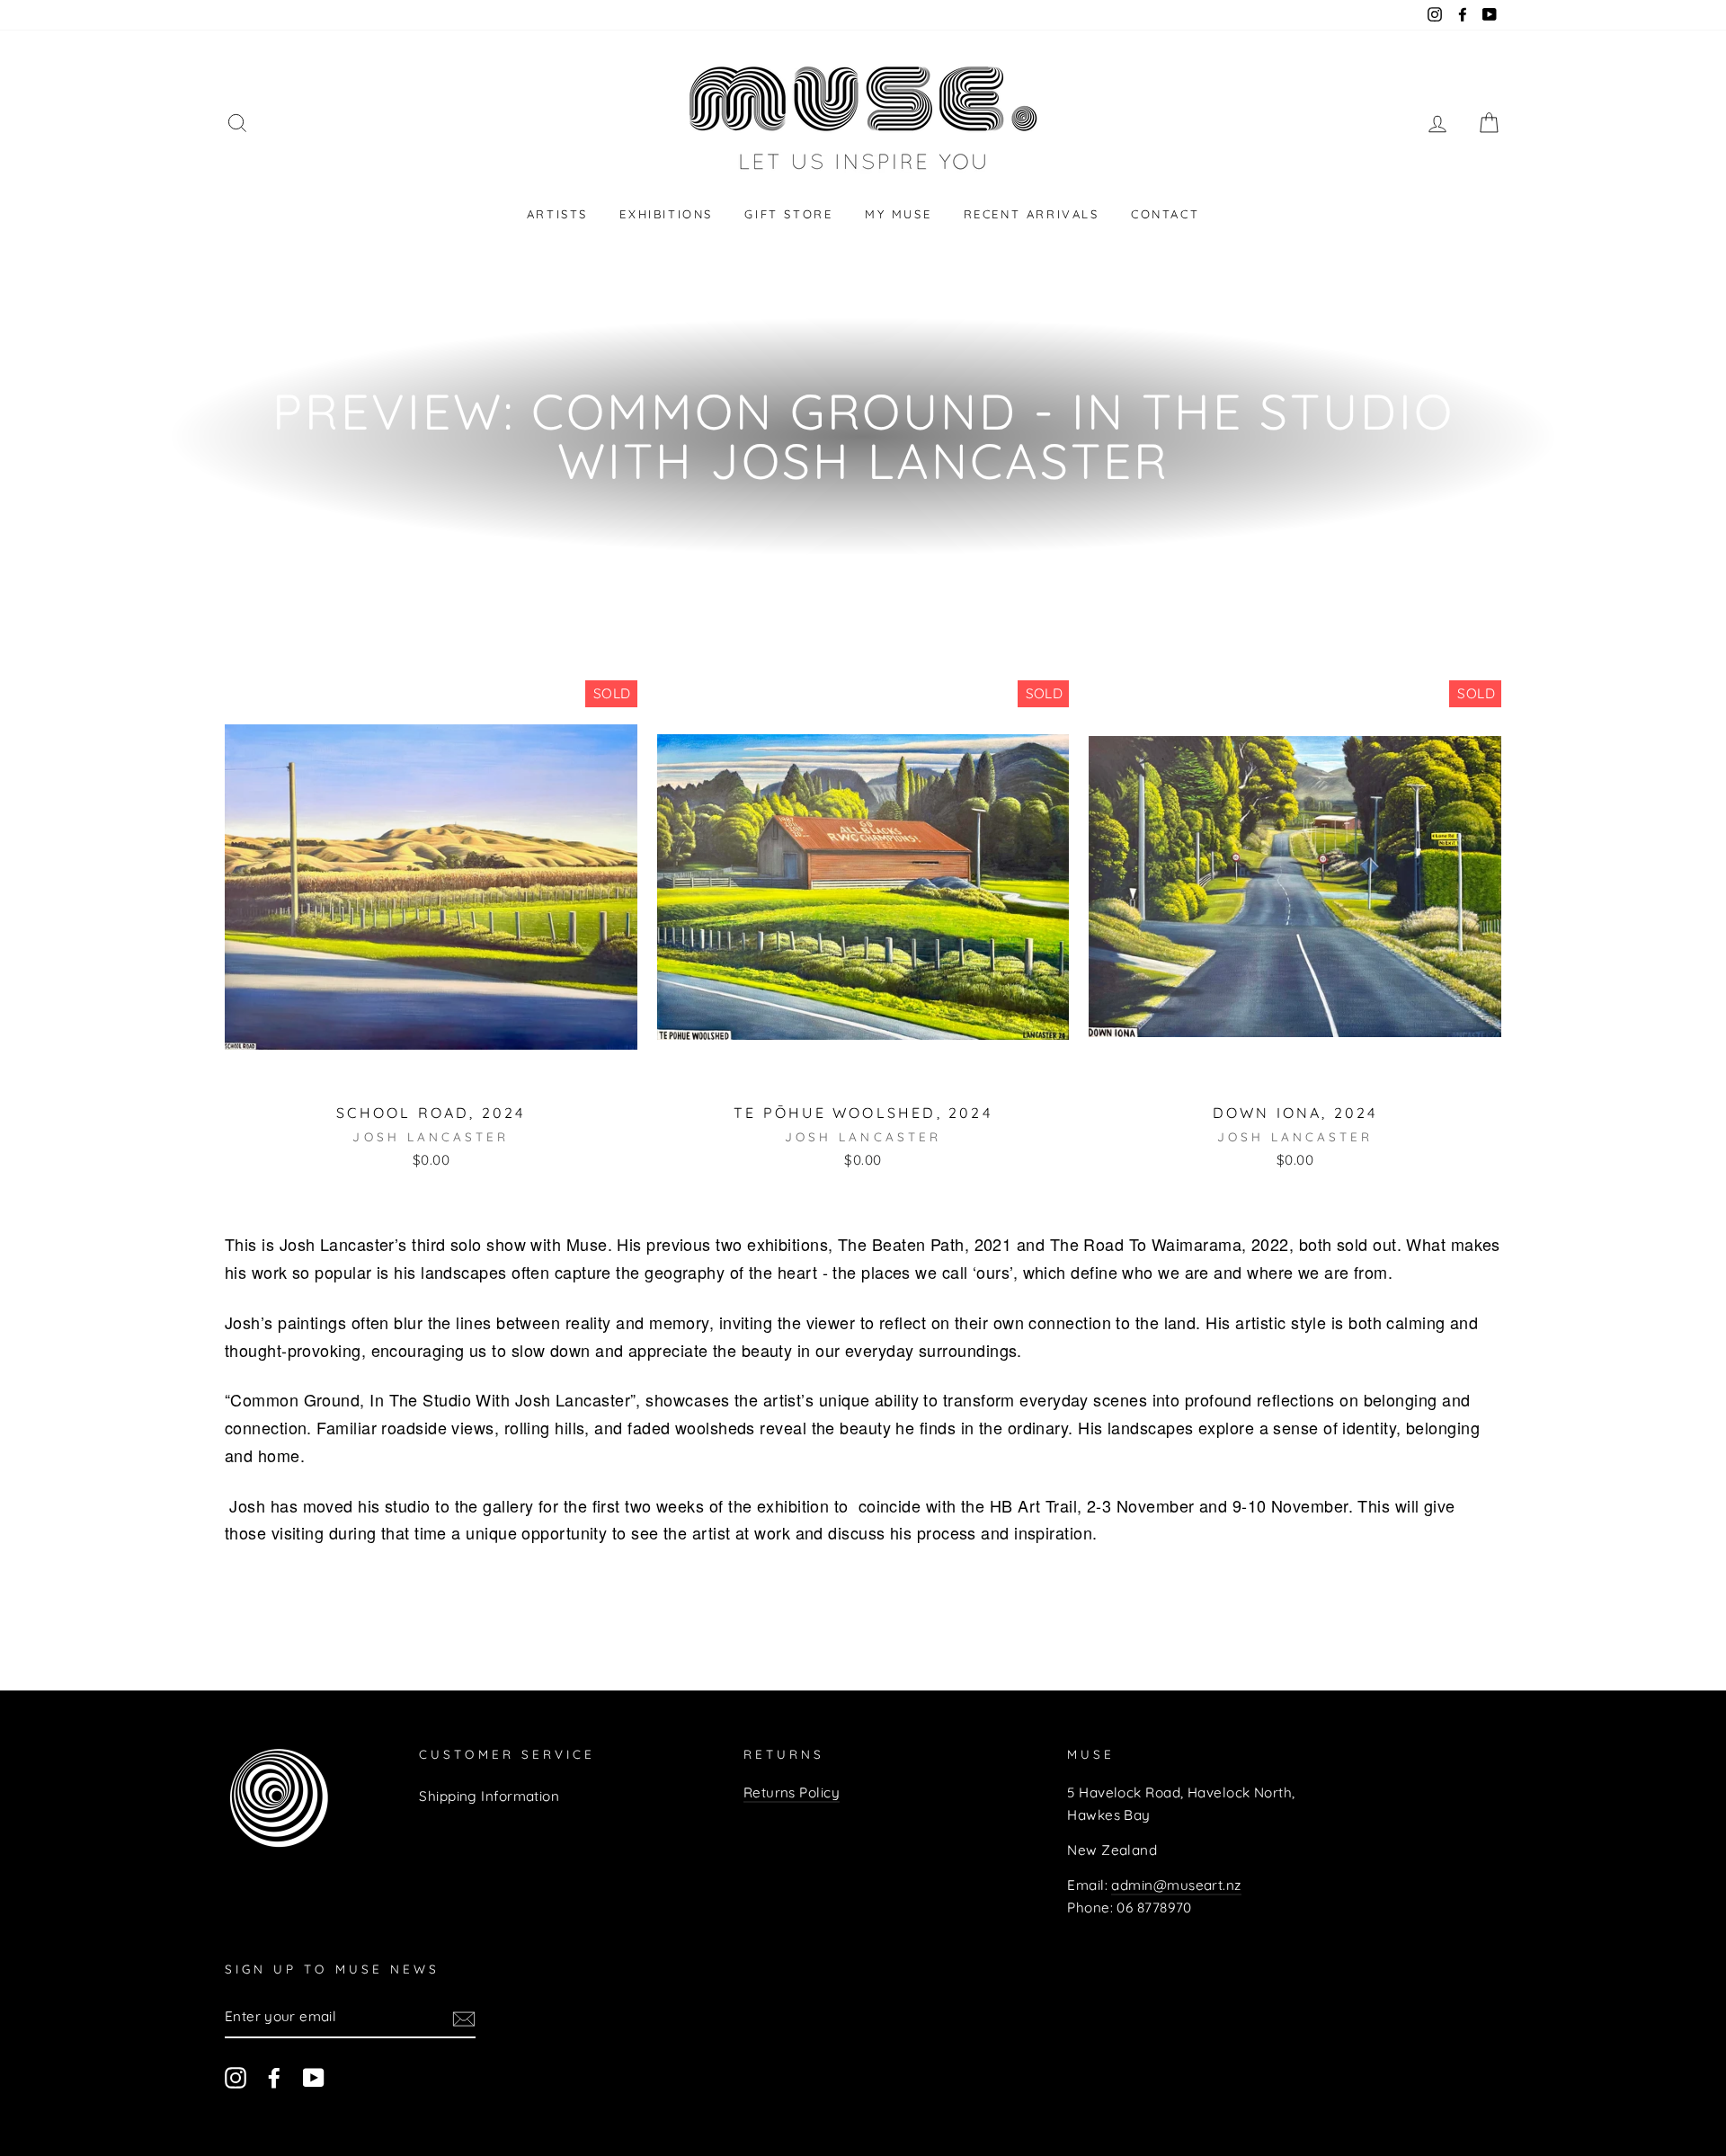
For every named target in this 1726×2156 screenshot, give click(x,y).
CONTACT (1165, 214)
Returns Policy (792, 1792)
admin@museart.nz (1176, 1885)
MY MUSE (898, 214)
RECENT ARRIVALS (1032, 214)
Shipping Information (489, 1796)
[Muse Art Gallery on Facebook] (274, 2076)
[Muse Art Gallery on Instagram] (236, 2076)
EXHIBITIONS (666, 214)
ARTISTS (557, 214)
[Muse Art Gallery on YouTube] (314, 2076)
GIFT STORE (788, 214)
